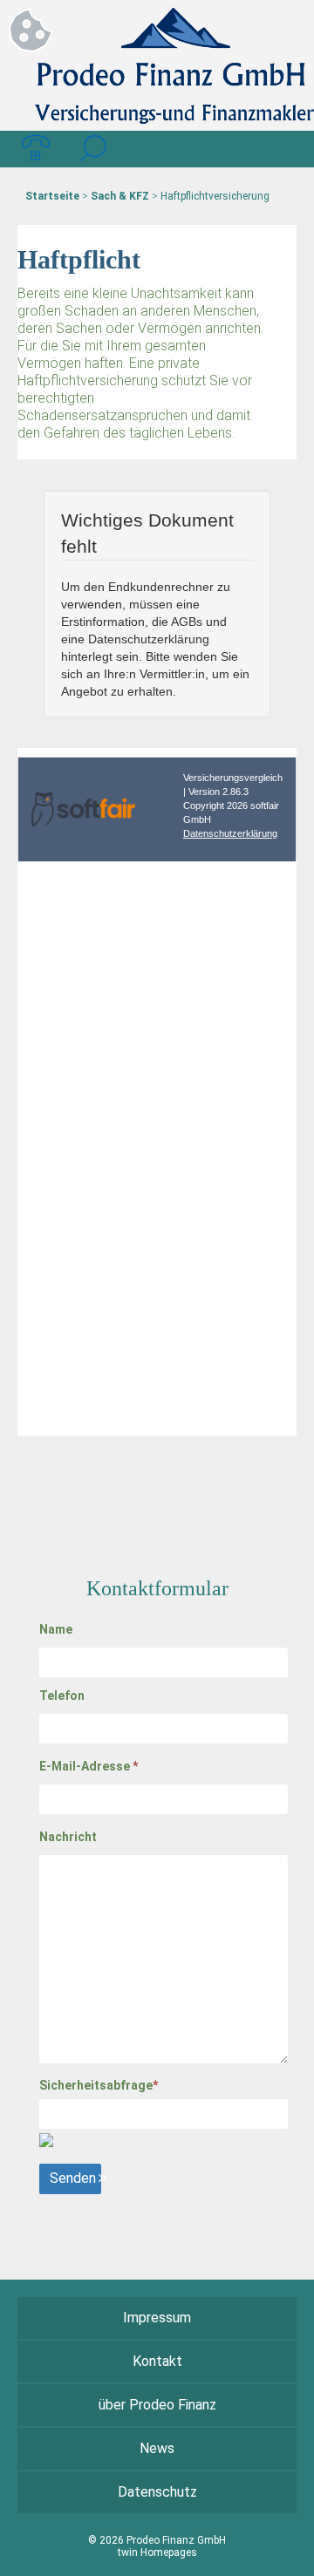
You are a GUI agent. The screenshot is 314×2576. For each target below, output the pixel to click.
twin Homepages (157, 2552)
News (157, 2448)
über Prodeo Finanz (157, 2405)
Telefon (62, 1696)
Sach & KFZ (120, 196)
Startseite (52, 196)
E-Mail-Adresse (89, 1766)
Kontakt (157, 2361)
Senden (73, 2178)
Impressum (157, 2318)
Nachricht (68, 1837)
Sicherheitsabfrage (99, 2085)
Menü (278, 149)
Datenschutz (157, 2492)
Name (56, 1629)
